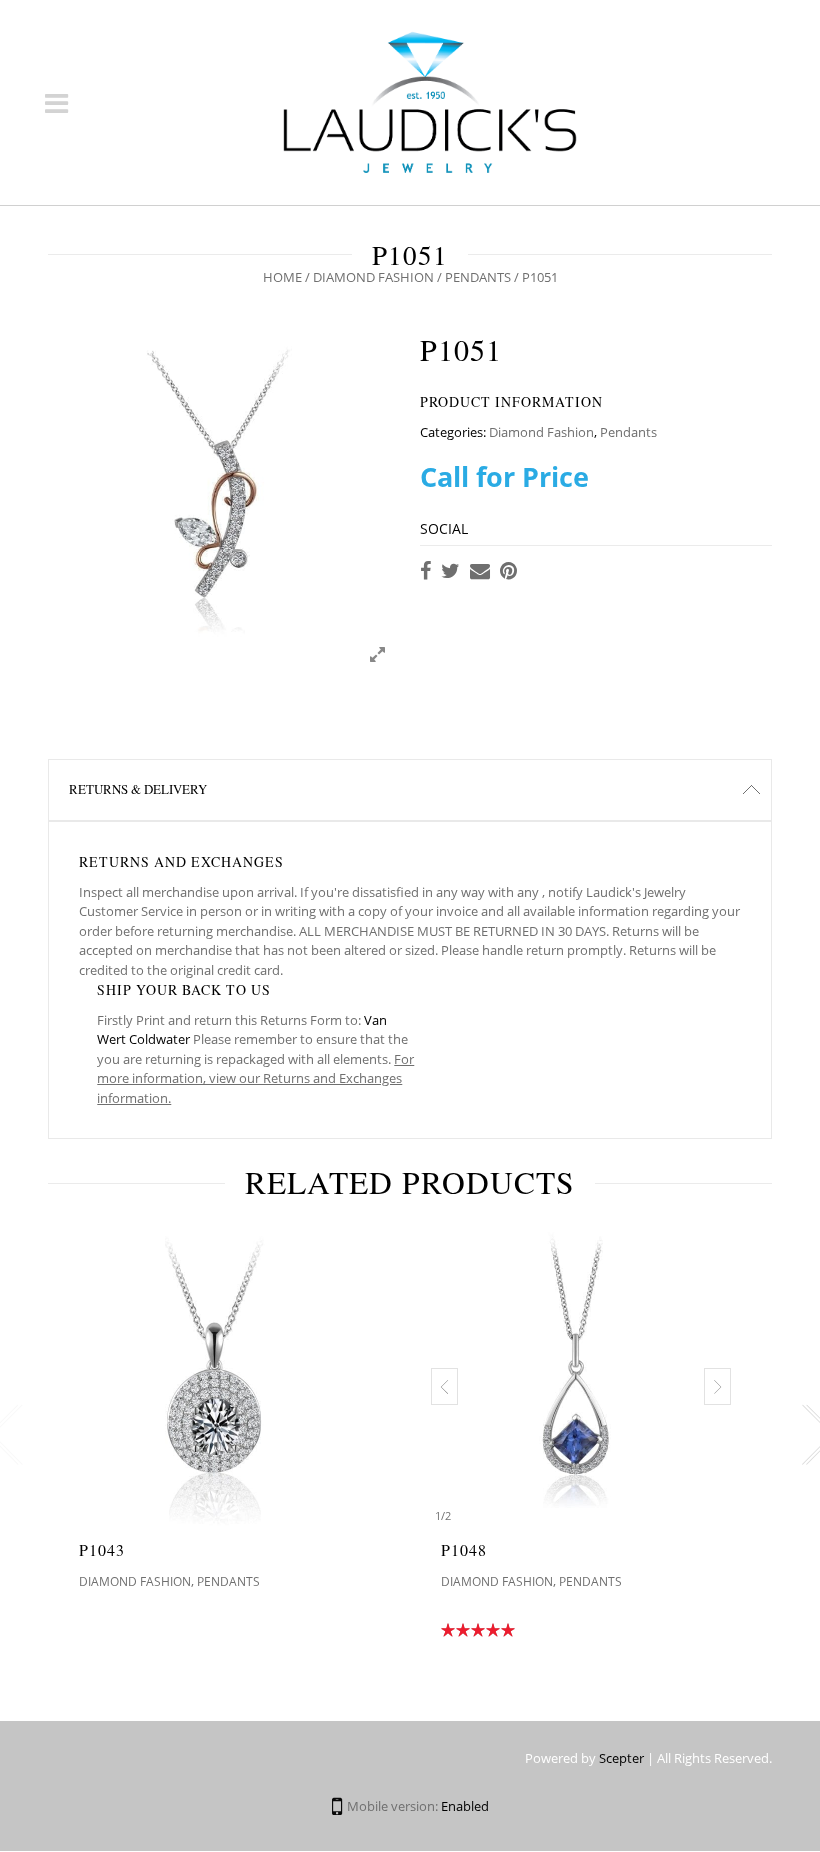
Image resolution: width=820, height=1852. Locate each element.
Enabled (465, 1806)
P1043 (102, 1549)
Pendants (478, 277)
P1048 (464, 1549)
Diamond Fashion (373, 277)
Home (282, 277)
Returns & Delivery (138, 789)
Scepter (621, 1758)
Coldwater (159, 1039)
